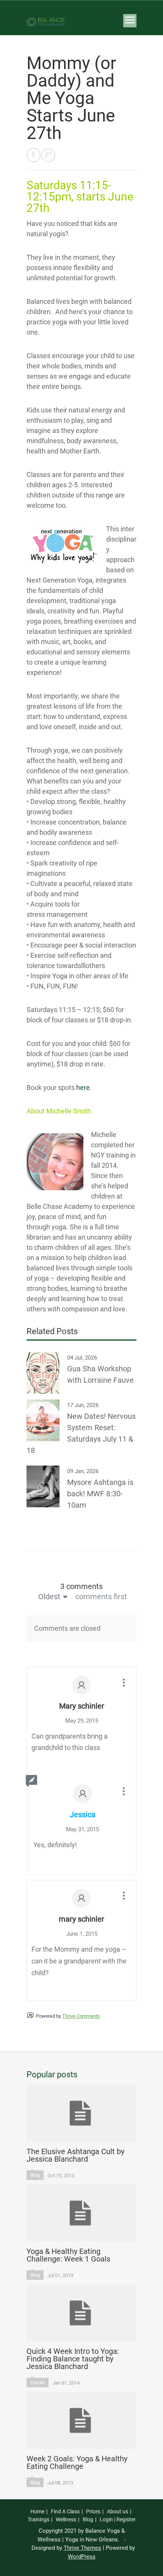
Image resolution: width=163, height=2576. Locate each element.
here (83, 1087)
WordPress (82, 2557)
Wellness (66, 2519)
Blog (35, 2175)
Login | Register (118, 2519)
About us (118, 2511)
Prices (93, 2511)
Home (37, 2511)
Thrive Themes (82, 2548)
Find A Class (65, 2511)
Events (38, 2383)
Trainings (38, 2519)
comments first (101, 1597)
